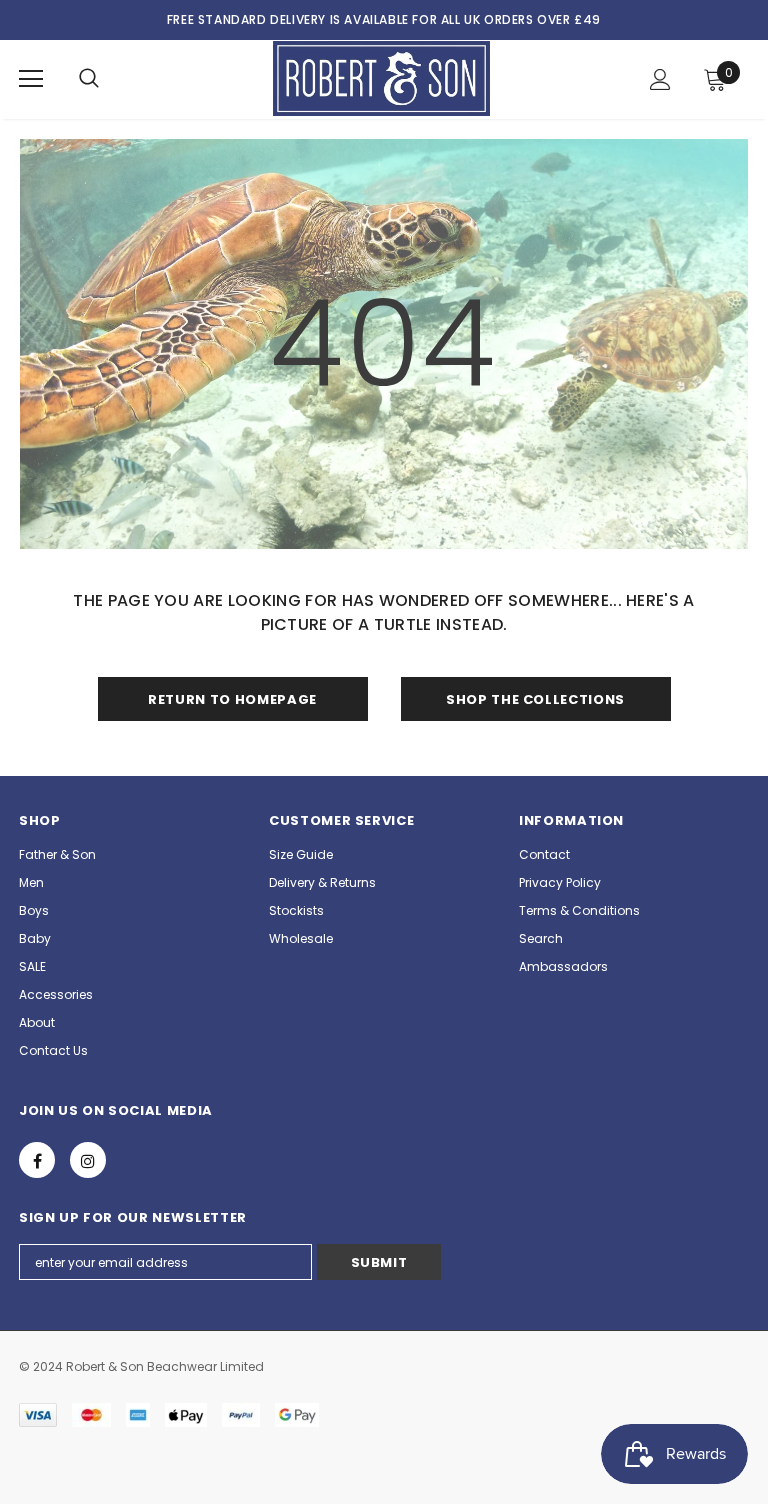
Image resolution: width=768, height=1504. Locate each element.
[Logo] (381, 78)
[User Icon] (660, 79)
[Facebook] (37, 1160)
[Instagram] (88, 1160)
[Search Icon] (89, 79)
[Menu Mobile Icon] (31, 79)
